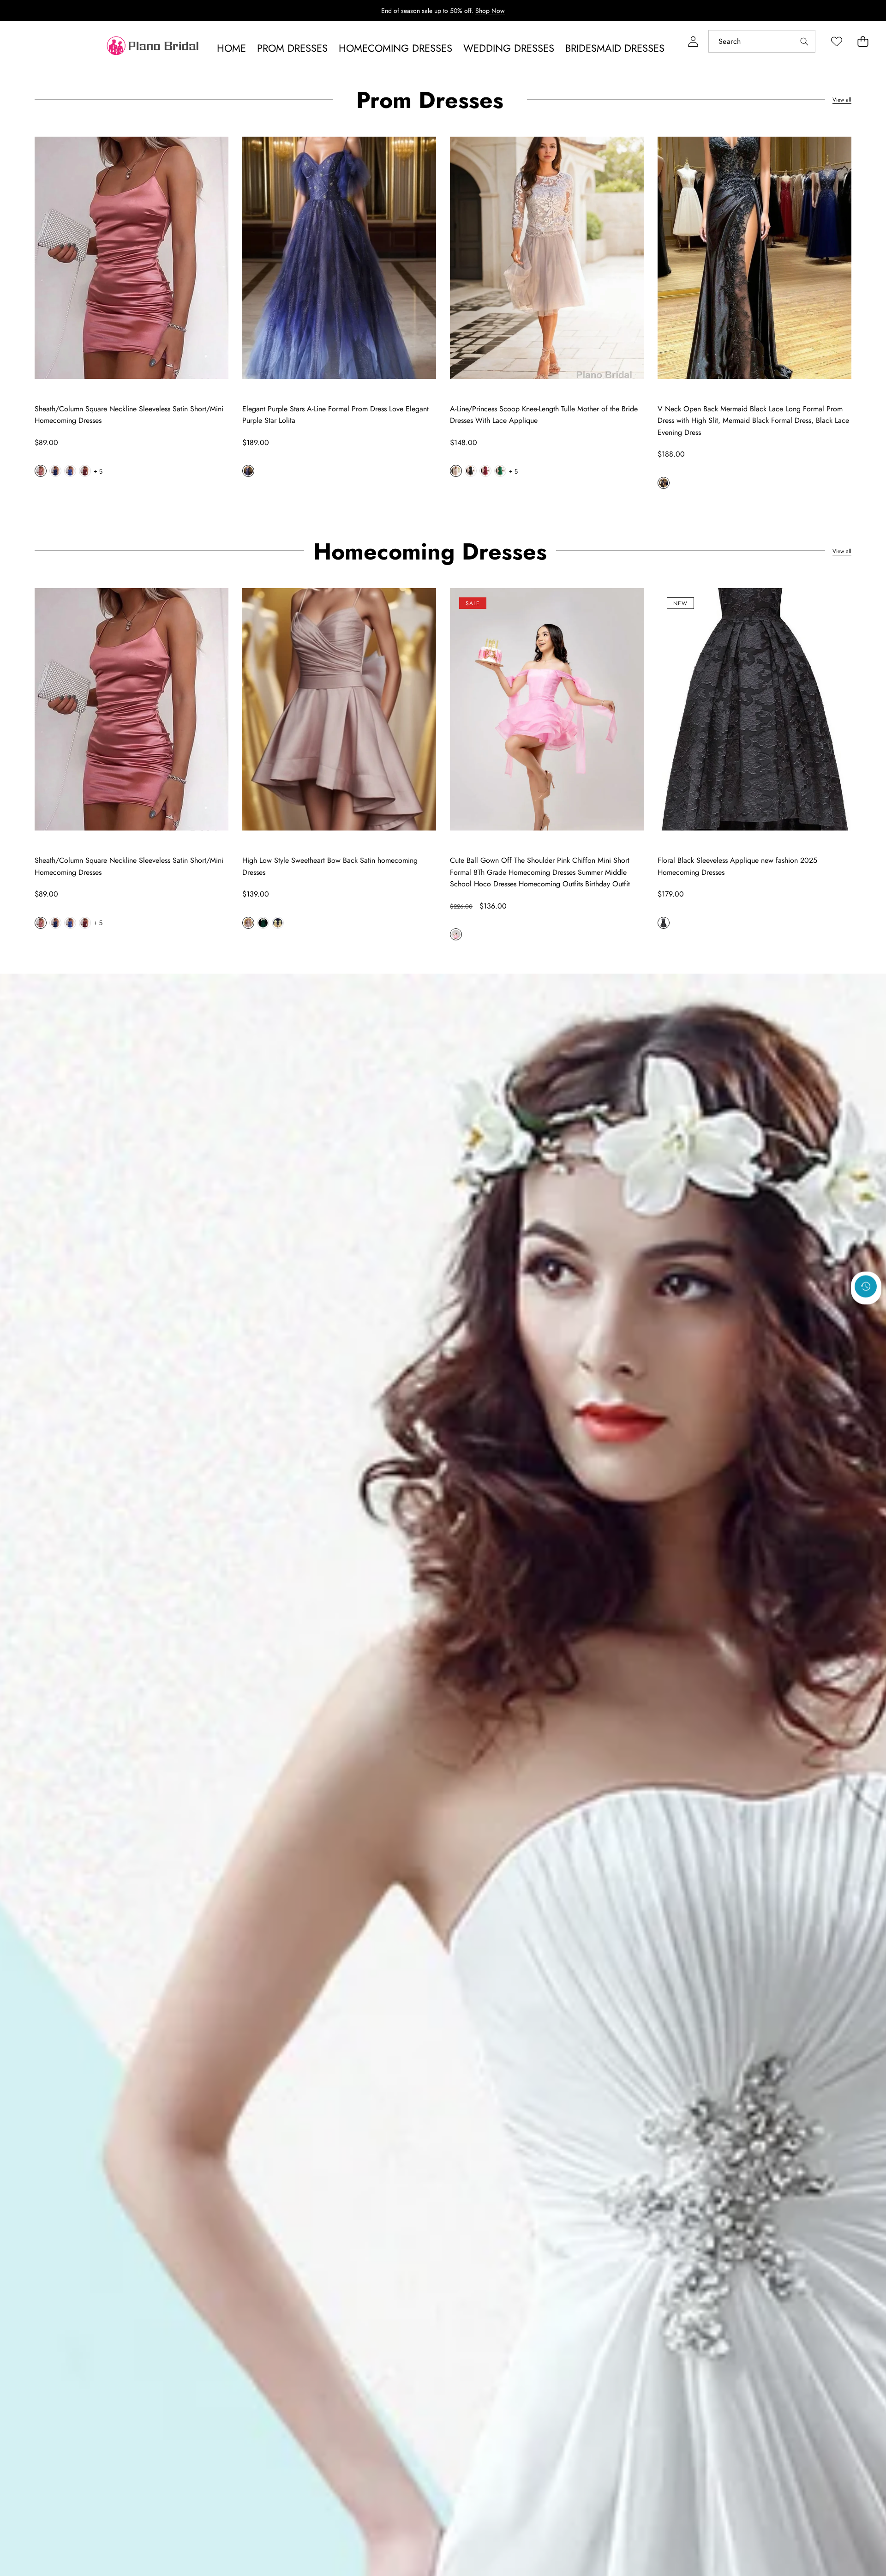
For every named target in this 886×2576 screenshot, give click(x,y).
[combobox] (762, 41)
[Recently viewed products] (866, 1287)
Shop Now (490, 11)
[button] (863, 41)
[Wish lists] (836, 41)
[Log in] (693, 41)
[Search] (804, 41)
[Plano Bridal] (154, 48)
